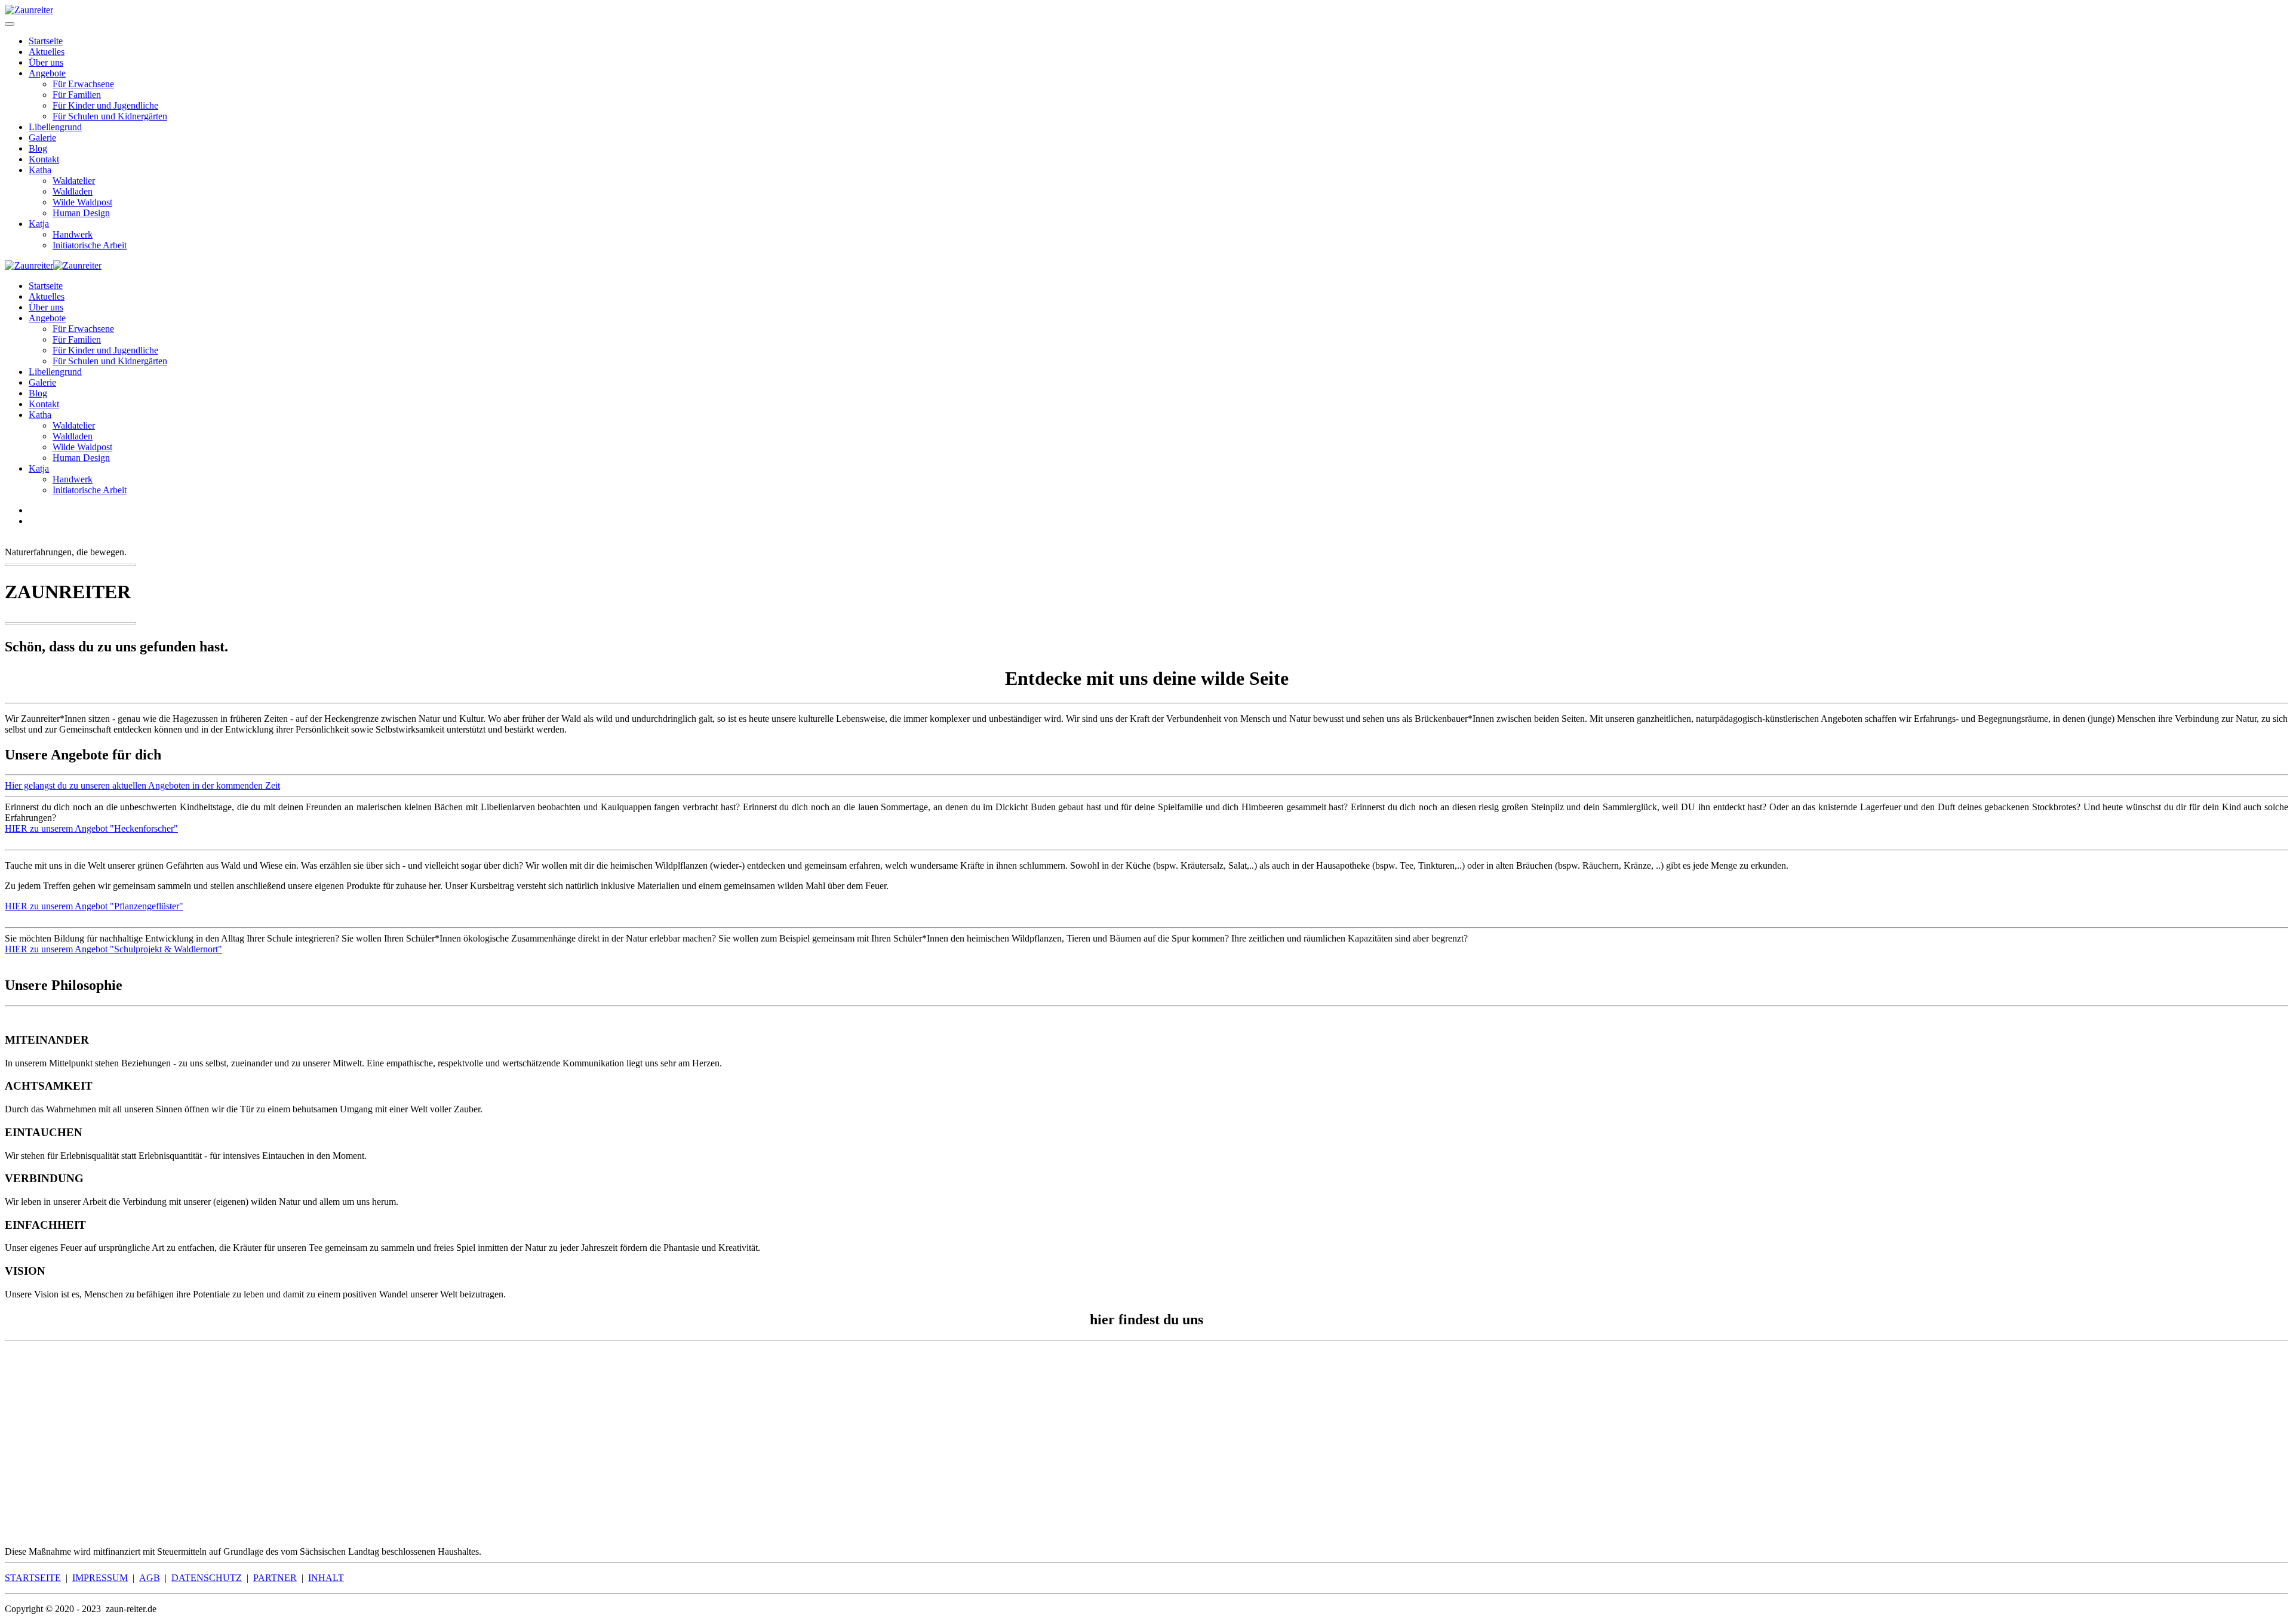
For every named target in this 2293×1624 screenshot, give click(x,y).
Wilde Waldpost (82, 202)
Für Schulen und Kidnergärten (110, 116)
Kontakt (44, 159)
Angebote (47, 73)
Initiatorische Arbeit (90, 245)
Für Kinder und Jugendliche (105, 105)
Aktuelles (47, 52)
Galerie (42, 138)
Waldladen (73, 191)
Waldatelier (74, 181)
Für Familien (77, 95)
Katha (40, 170)
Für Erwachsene (83, 84)
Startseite (46, 41)
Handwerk (73, 234)
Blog (38, 148)
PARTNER (275, 1578)
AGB (150, 1578)
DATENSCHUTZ (207, 1578)
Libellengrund (55, 127)
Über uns (46, 62)
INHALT (326, 1578)
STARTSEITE (33, 1578)
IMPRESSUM (100, 1578)
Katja (39, 224)
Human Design (81, 213)
